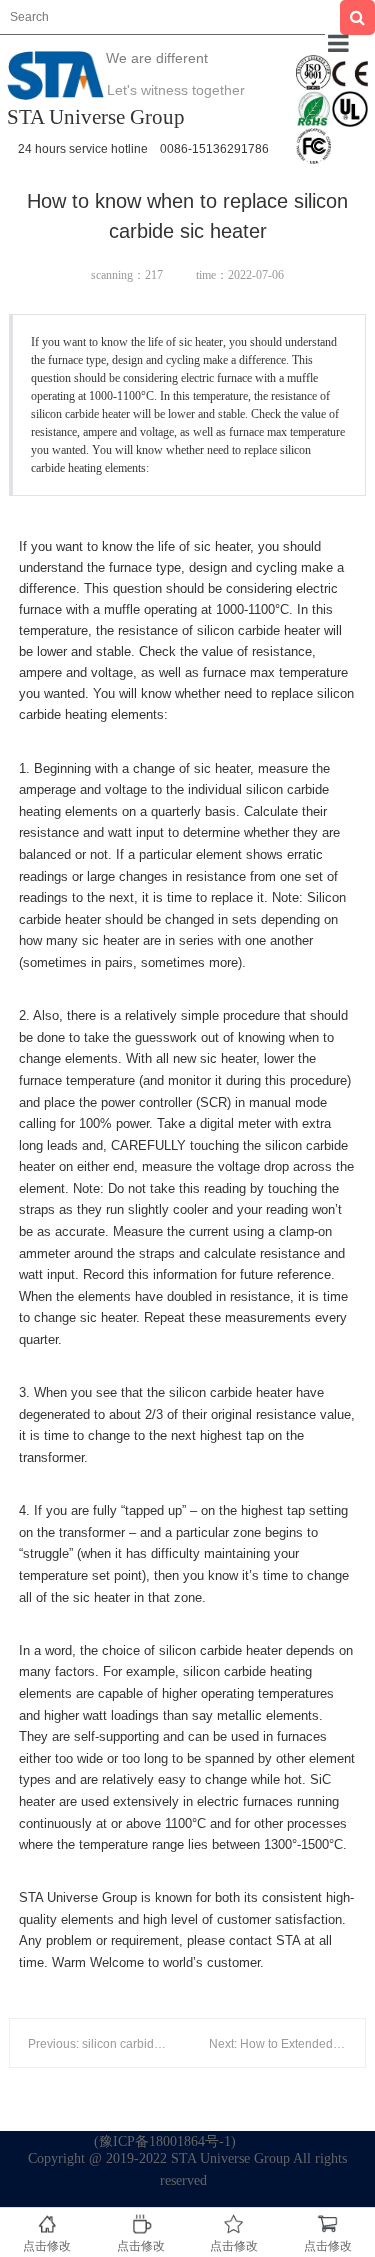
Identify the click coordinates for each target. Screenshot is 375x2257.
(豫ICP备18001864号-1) (165, 2141)
